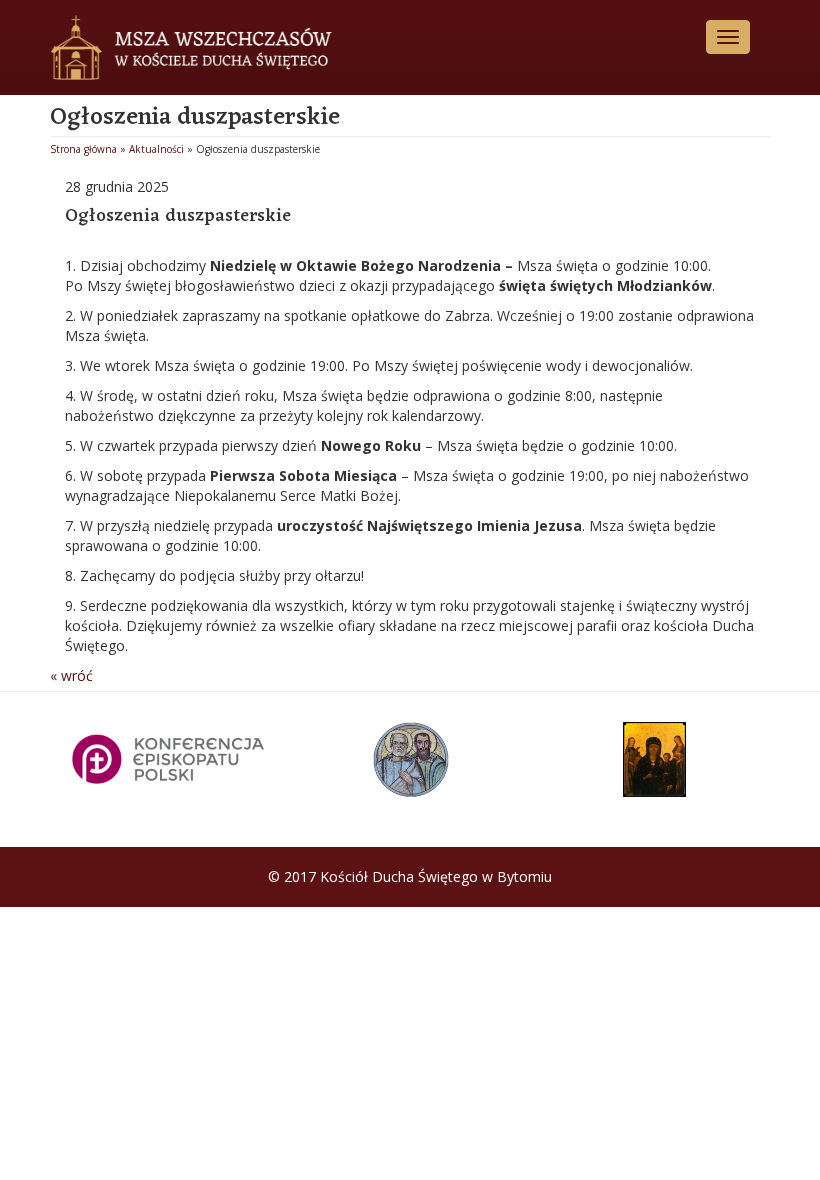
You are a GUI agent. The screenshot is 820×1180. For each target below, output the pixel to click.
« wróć (71, 675)
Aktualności (156, 149)
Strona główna (83, 149)
